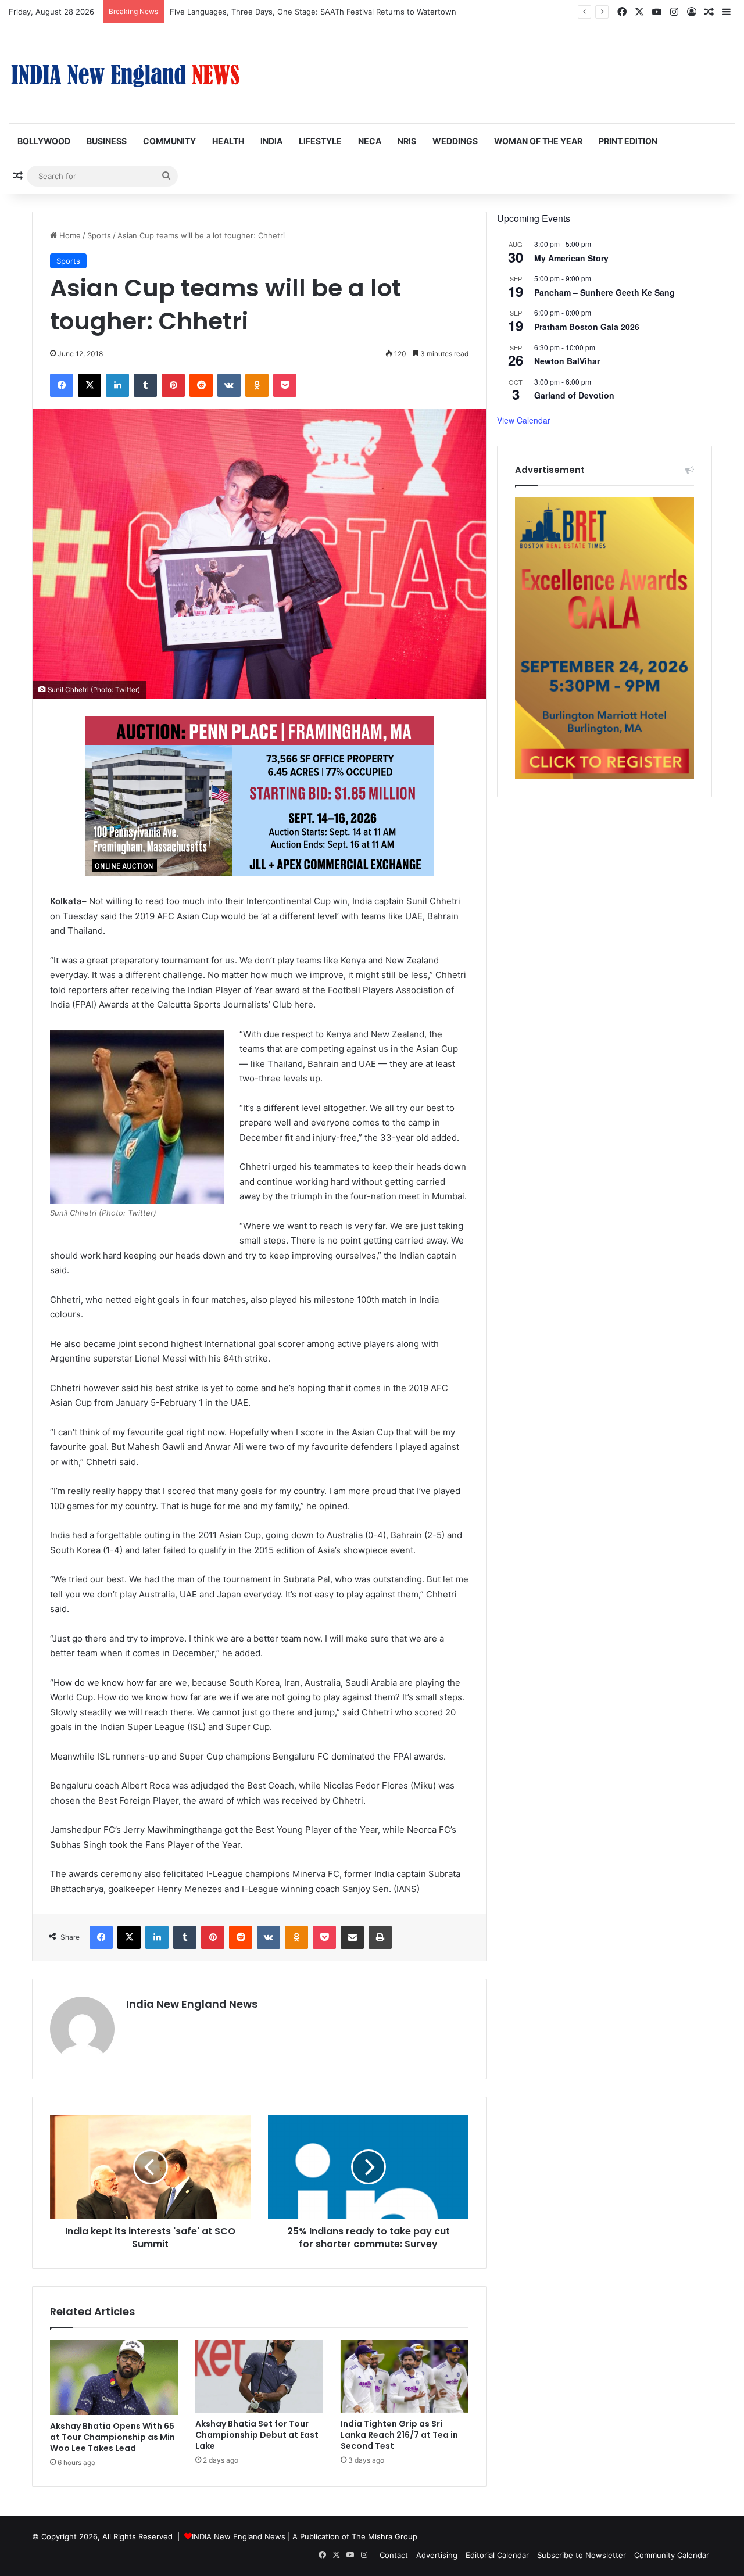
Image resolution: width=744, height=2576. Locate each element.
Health (228, 141)
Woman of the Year (538, 141)
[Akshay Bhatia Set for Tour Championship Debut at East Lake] (259, 2376)
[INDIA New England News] (125, 74)
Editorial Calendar (497, 2555)
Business (107, 141)
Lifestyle (320, 141)
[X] (90, 385)
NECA (370, 141)
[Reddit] (201, 385)
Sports (99, 235)
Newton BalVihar (567, 361)
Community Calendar (672, 2555)
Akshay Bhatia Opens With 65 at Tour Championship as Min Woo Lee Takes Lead (112, 2437)
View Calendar (524, 420)
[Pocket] (285, 385)
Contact (394, 2555)
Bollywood (44, 141)
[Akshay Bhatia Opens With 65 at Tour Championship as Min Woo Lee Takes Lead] (114, 2378)
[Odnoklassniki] (257, 385)
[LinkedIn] (117, 385)
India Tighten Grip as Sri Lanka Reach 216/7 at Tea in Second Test (399, 2435)
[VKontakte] (229, 385)
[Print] (380, 1937)
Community (169, 141)
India (271, 141)
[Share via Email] (352, 1937)
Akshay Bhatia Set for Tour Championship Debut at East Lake (257, 2435)
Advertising (437, 2555)
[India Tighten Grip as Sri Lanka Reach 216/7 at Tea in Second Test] (405, 2376)
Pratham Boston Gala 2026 (587, 327)
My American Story (571, 258)
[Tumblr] (145, 385)
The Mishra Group (384, 2536)
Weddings (455, 141)
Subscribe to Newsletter (582, 2555)
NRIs (407, 141)
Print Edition (628, 141)
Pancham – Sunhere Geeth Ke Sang (604, 292)
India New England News (192, 2004)
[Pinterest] (173, 385)
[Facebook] (62, 385)
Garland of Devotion (574, 395)
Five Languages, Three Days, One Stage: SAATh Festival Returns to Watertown (313, 12)
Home (69, 235)
